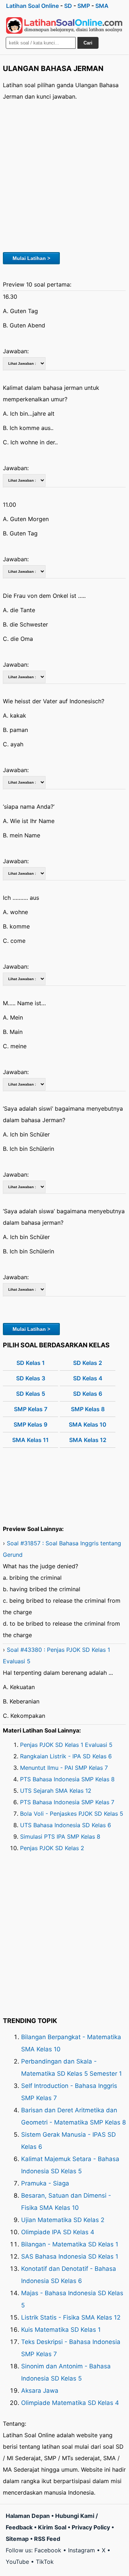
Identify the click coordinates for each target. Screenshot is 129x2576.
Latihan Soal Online (32, 6)
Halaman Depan (28, 2516)
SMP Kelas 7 (31, 1409)
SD (68, 6)
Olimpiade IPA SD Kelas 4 (58, 2232)
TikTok (45, 2562)
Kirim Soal (52, 2527)
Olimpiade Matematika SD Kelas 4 (70, 2403)
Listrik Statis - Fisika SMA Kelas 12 (71, 2317)
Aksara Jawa (40, 2391)
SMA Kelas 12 (88, 1440)
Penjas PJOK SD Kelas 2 (52, 1848)
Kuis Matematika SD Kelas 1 (61, 2330)
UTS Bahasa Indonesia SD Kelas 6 (66, 1825)
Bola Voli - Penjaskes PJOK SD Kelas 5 (72, 1814)
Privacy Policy (91, 2527)
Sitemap (17, 2539)
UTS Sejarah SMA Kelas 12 (56, 1791)
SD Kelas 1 (31, 1363)
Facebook (48, 2550)
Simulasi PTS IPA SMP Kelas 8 (60, 1837)
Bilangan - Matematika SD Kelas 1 (70, 2244)
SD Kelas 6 (88, 1394)
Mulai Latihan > (31, 258)
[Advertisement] (64, 175)
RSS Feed (47, 2539)
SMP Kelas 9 (30, 1424)
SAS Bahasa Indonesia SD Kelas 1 (70, 2256)
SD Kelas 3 (31, 1378)
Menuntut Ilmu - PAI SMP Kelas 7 (64, 1768)
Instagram (82, 2550)
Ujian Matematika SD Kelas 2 (63, 2220)
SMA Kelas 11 (30, 1440)
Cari (88, 43)
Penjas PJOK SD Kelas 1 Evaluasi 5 (66, 1745)
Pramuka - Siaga (45, 2183)
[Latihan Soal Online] (64, 25)
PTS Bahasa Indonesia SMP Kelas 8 (67, 1779)
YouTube (17, 2562)
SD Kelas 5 (31, 1394)
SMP (84, 6)
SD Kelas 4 (88, 1378)
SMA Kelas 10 (88, 1424)
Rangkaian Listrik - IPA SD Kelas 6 (66, 1756)
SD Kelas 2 (88, 1363)
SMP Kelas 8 (88, 1409)
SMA (102, 6)
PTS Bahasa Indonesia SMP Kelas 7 (67, 1802)
